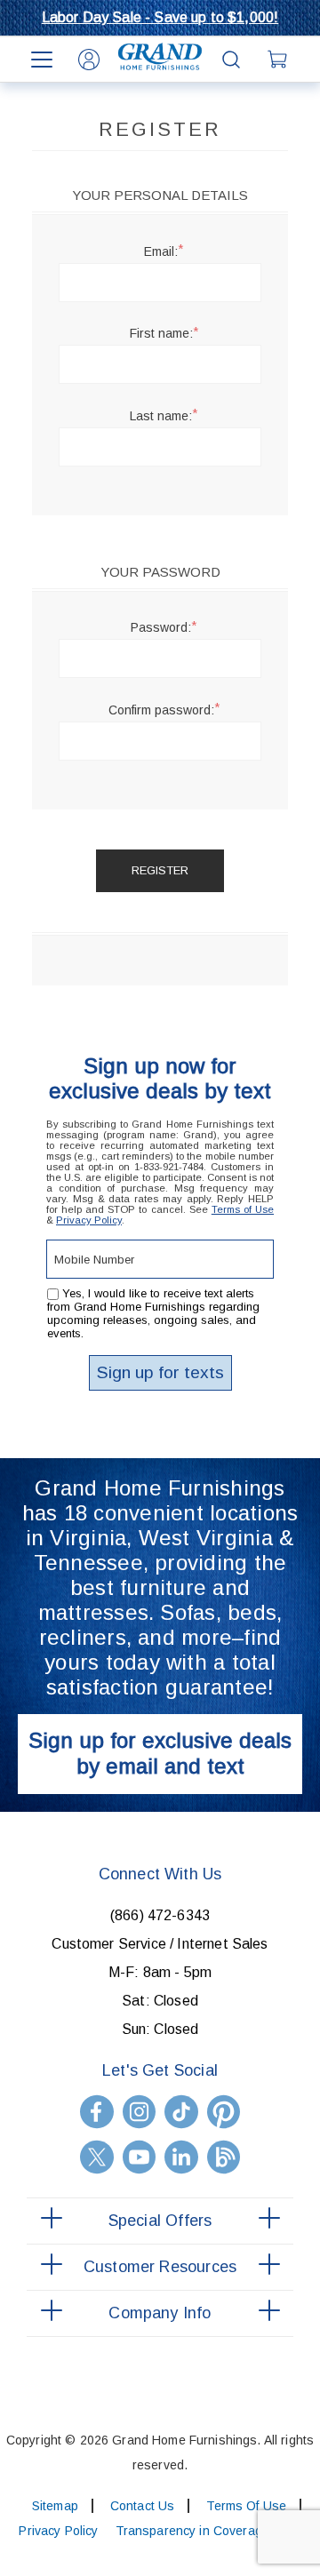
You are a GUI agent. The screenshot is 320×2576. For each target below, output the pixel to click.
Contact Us (142, 2506)
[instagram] (140, 2112)
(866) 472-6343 (160, 1915)
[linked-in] (181, 2157)
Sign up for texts (160, 1372)
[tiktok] (181, 2112)
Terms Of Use (246, 2506)
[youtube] (140, 2157)
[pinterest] (224, 2112)
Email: (161, 251)
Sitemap (55, 2506)
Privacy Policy (89, 1220)
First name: (161, 333)
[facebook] (97, 2112)
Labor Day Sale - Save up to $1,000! (160, 17)
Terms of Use (243, 1209)
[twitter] (97, 2157)
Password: (161, 627)
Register (160, 870)
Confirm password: (161, 710)
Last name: (161, 416)
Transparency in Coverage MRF (208, 2531)
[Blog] (224, 2157)
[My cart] (279, 60)
